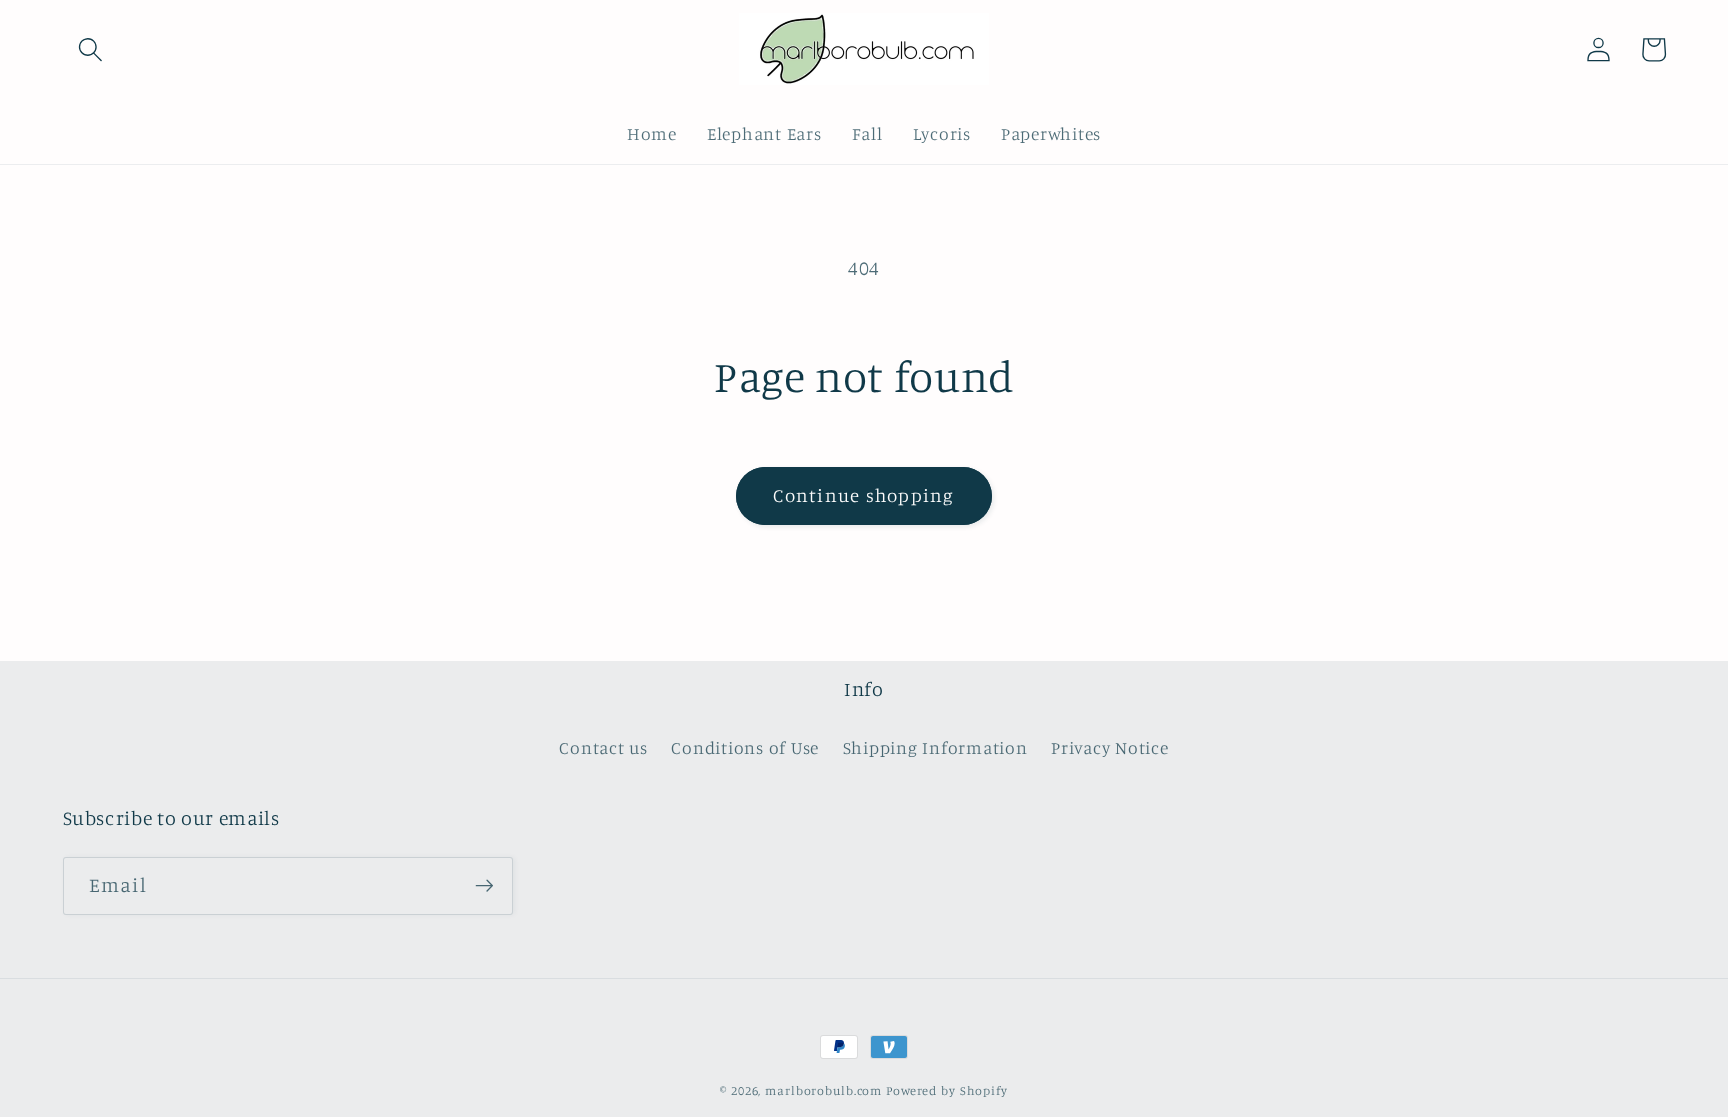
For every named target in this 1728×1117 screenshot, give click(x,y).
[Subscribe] (484, 886)
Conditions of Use (745, 747)
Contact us (603, 747)
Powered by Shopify (947, 1090)
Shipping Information (935, 747)
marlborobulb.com (823, 1090)
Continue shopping (863, 495)
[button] (90, 49)
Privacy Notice (1110, 747)
